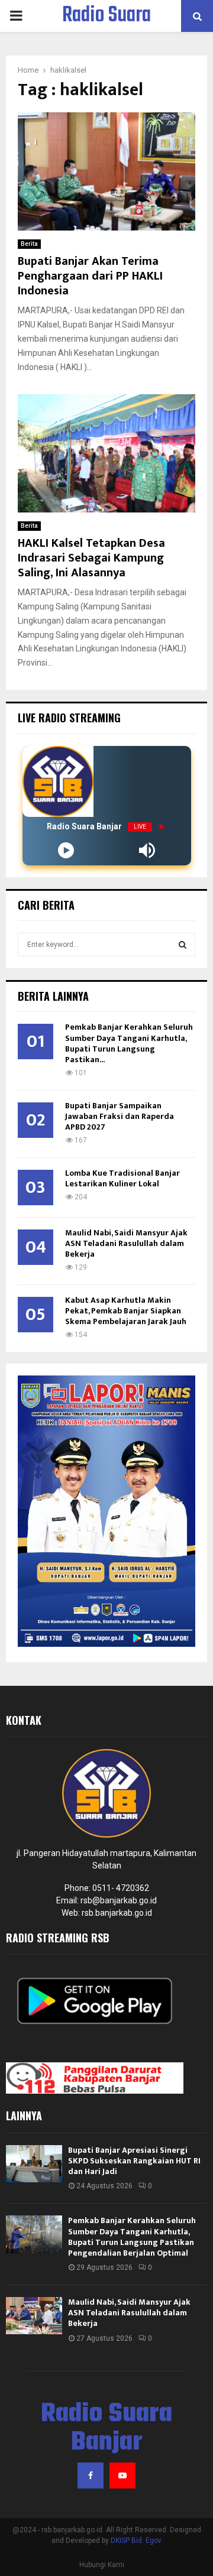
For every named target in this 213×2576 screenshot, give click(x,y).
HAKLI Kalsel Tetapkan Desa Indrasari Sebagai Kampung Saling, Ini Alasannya (91, 558)
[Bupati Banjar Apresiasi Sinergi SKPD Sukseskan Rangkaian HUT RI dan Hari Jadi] (34, 2164)
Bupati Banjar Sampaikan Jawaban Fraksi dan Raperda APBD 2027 (120, 1116)
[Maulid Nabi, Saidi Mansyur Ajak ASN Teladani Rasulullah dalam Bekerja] (34, 2316)
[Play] (66, 850)
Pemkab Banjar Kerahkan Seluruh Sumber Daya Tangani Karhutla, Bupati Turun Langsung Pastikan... (129, 1043)
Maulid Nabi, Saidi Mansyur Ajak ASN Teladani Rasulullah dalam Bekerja (126, 1243)
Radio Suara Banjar (106, 31)
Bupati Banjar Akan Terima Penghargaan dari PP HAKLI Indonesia (90, 276)
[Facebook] (91, 2476)
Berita (29, 244)
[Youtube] (122, 2476)
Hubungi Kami (102, 2565)
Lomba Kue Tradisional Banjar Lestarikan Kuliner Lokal (122, 1178)
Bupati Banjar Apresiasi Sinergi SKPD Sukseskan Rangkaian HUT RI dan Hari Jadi (134, 2161)
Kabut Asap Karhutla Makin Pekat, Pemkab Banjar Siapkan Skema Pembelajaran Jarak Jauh (126, 1311)
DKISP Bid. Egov (136, 2541)
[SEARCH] (183, 945)
